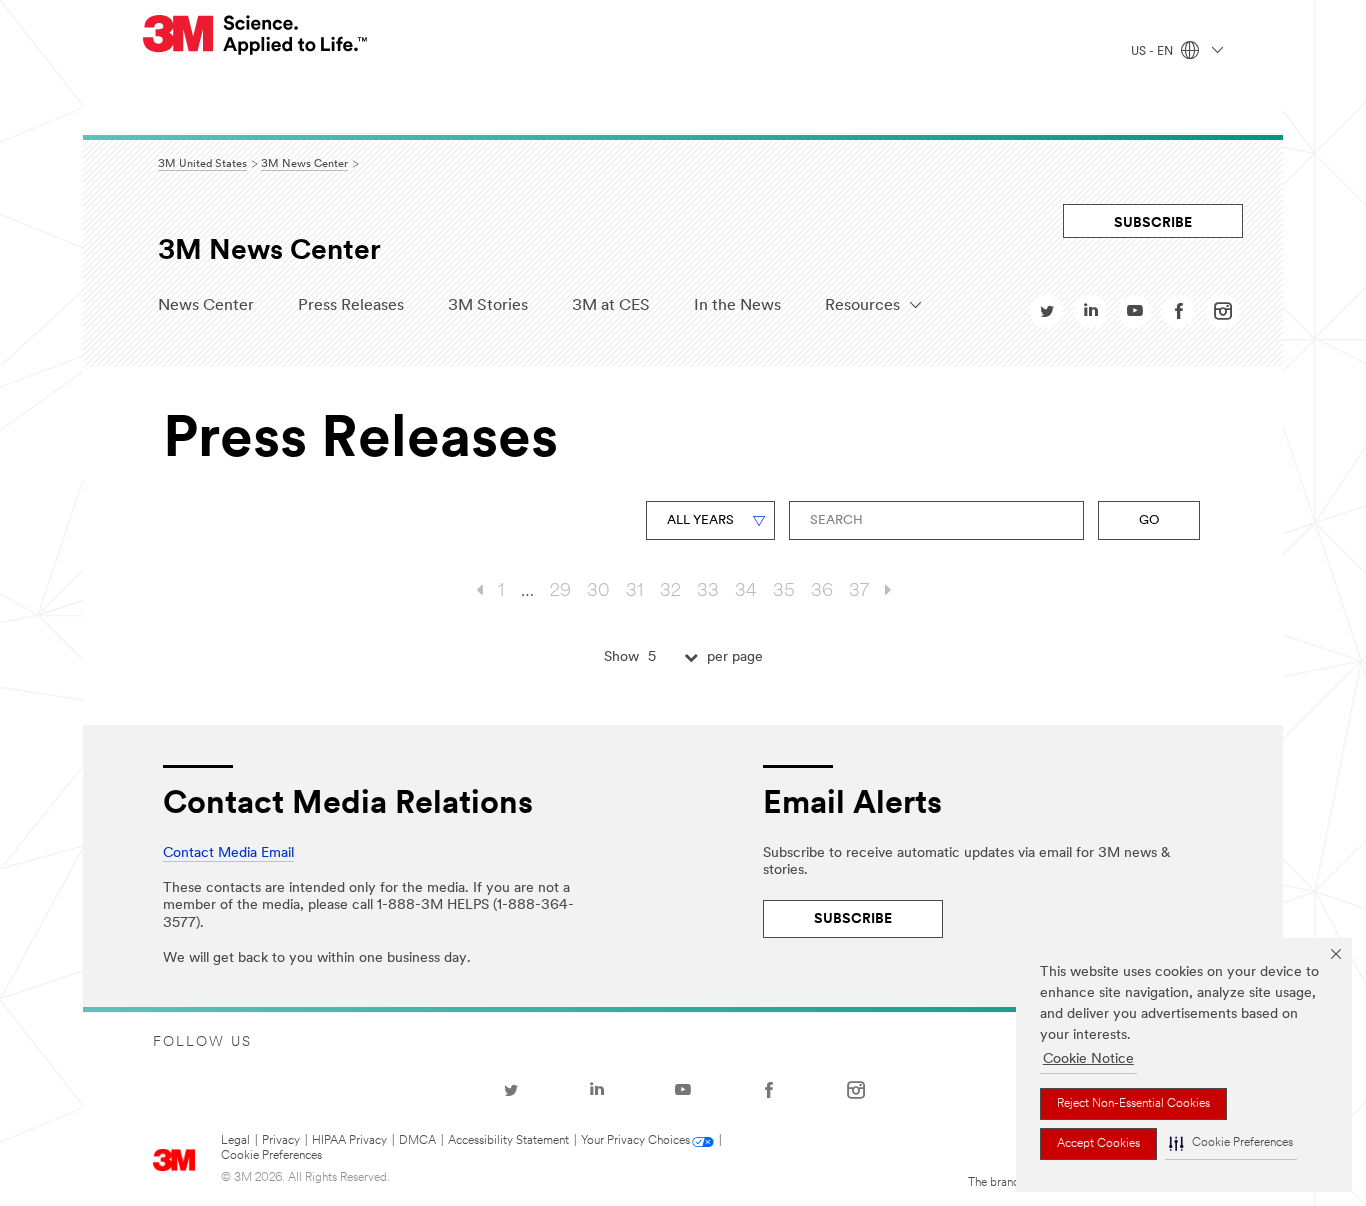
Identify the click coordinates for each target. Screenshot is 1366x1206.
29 (560, 592)
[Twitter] (511, 1090)
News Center (206, 306)
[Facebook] (769, 1090)
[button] (1231, 1144)
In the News (737, 306)
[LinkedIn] (597, 1090)
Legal (235, 1141)
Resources (862, 306)
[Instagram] (856, 1090)
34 (746, 592)
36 (822, 592)
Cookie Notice (1088, 1059)
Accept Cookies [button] (1098, 1144)
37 (859, 592)
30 (598, 592)
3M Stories (488, 306)
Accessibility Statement (508, 1141)
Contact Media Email (228, 853)
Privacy (281, 1141)
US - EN (1153, 52)
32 (670, 592)
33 (708, 592)
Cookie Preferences (271, 1156)
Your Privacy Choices (635, 1141)
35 (784, 592)
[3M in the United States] (256, 35)
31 (635, 592)
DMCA (417, 1141)
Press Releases (351, 306)
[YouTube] (683, 1090)
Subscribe (1153, 223)
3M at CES (611, 306)
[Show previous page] (479, 592)
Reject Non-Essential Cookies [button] (1133, 1104)
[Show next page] (888, 592)
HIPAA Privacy (349, 1141)
